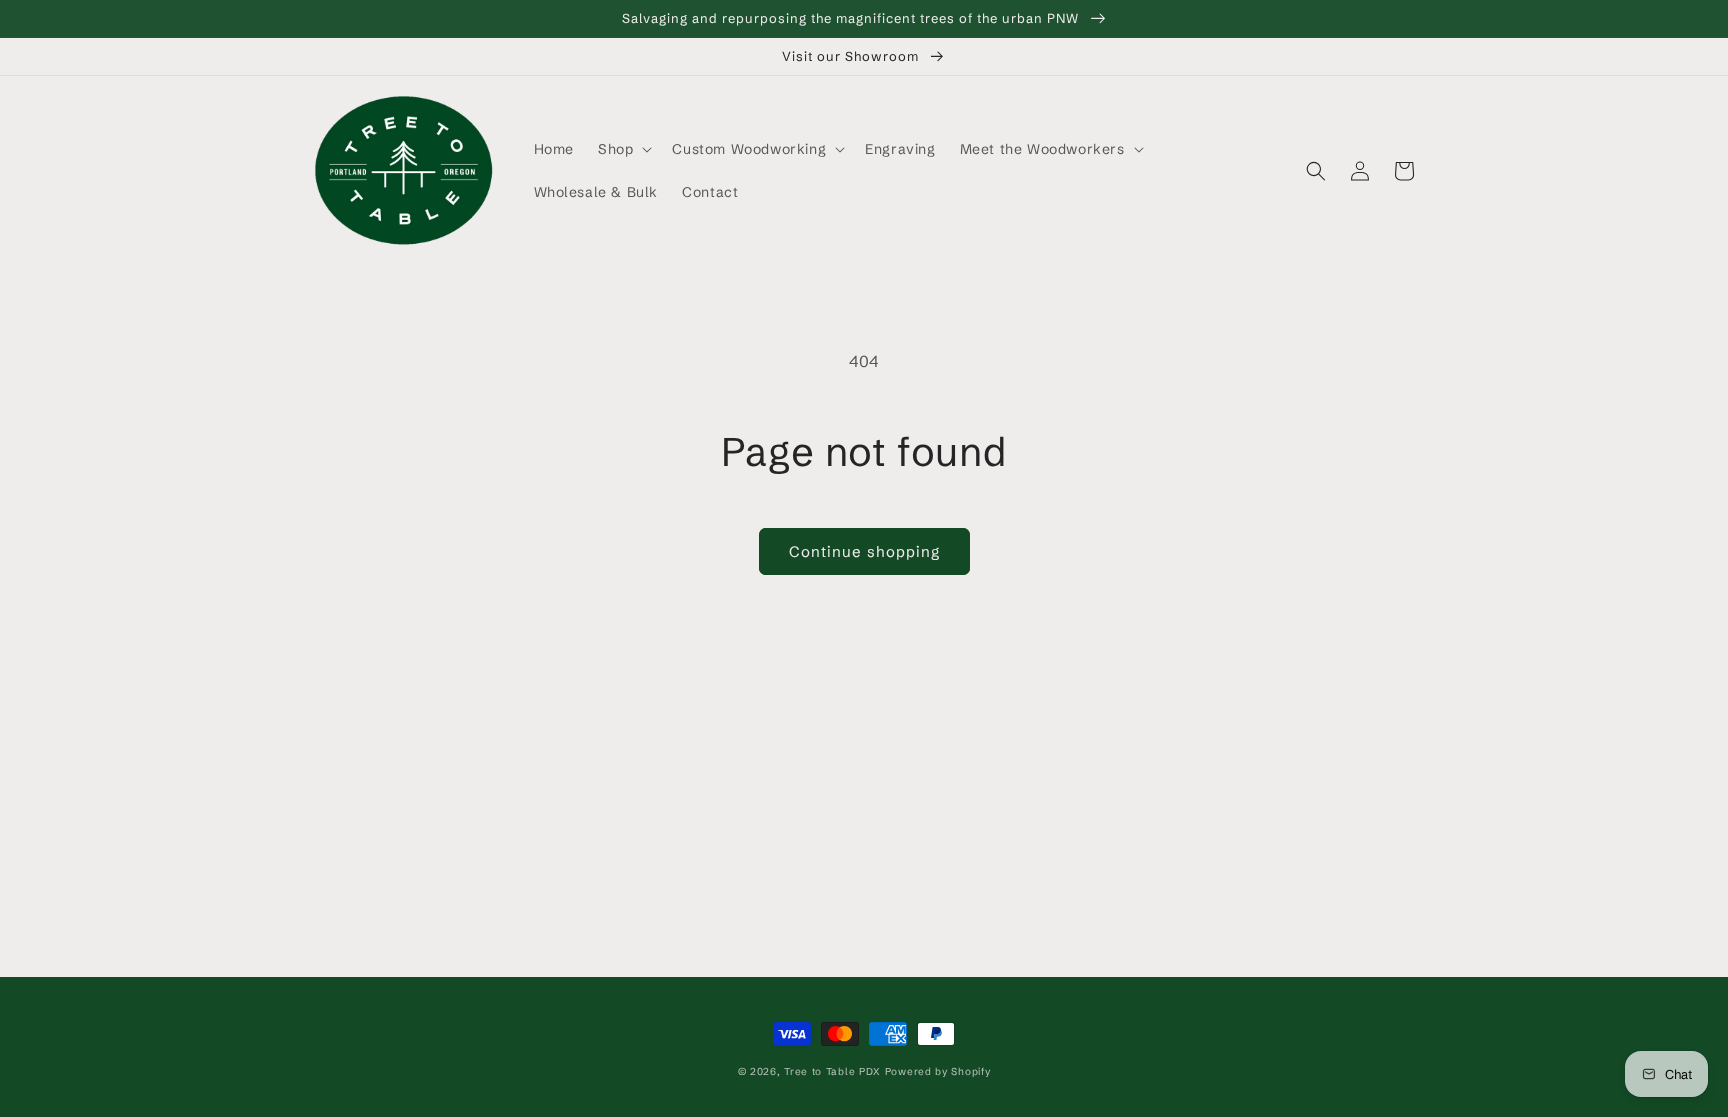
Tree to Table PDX (832, 1071)
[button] (623, 149)
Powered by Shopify (938, 1071)
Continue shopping (864, 551)
